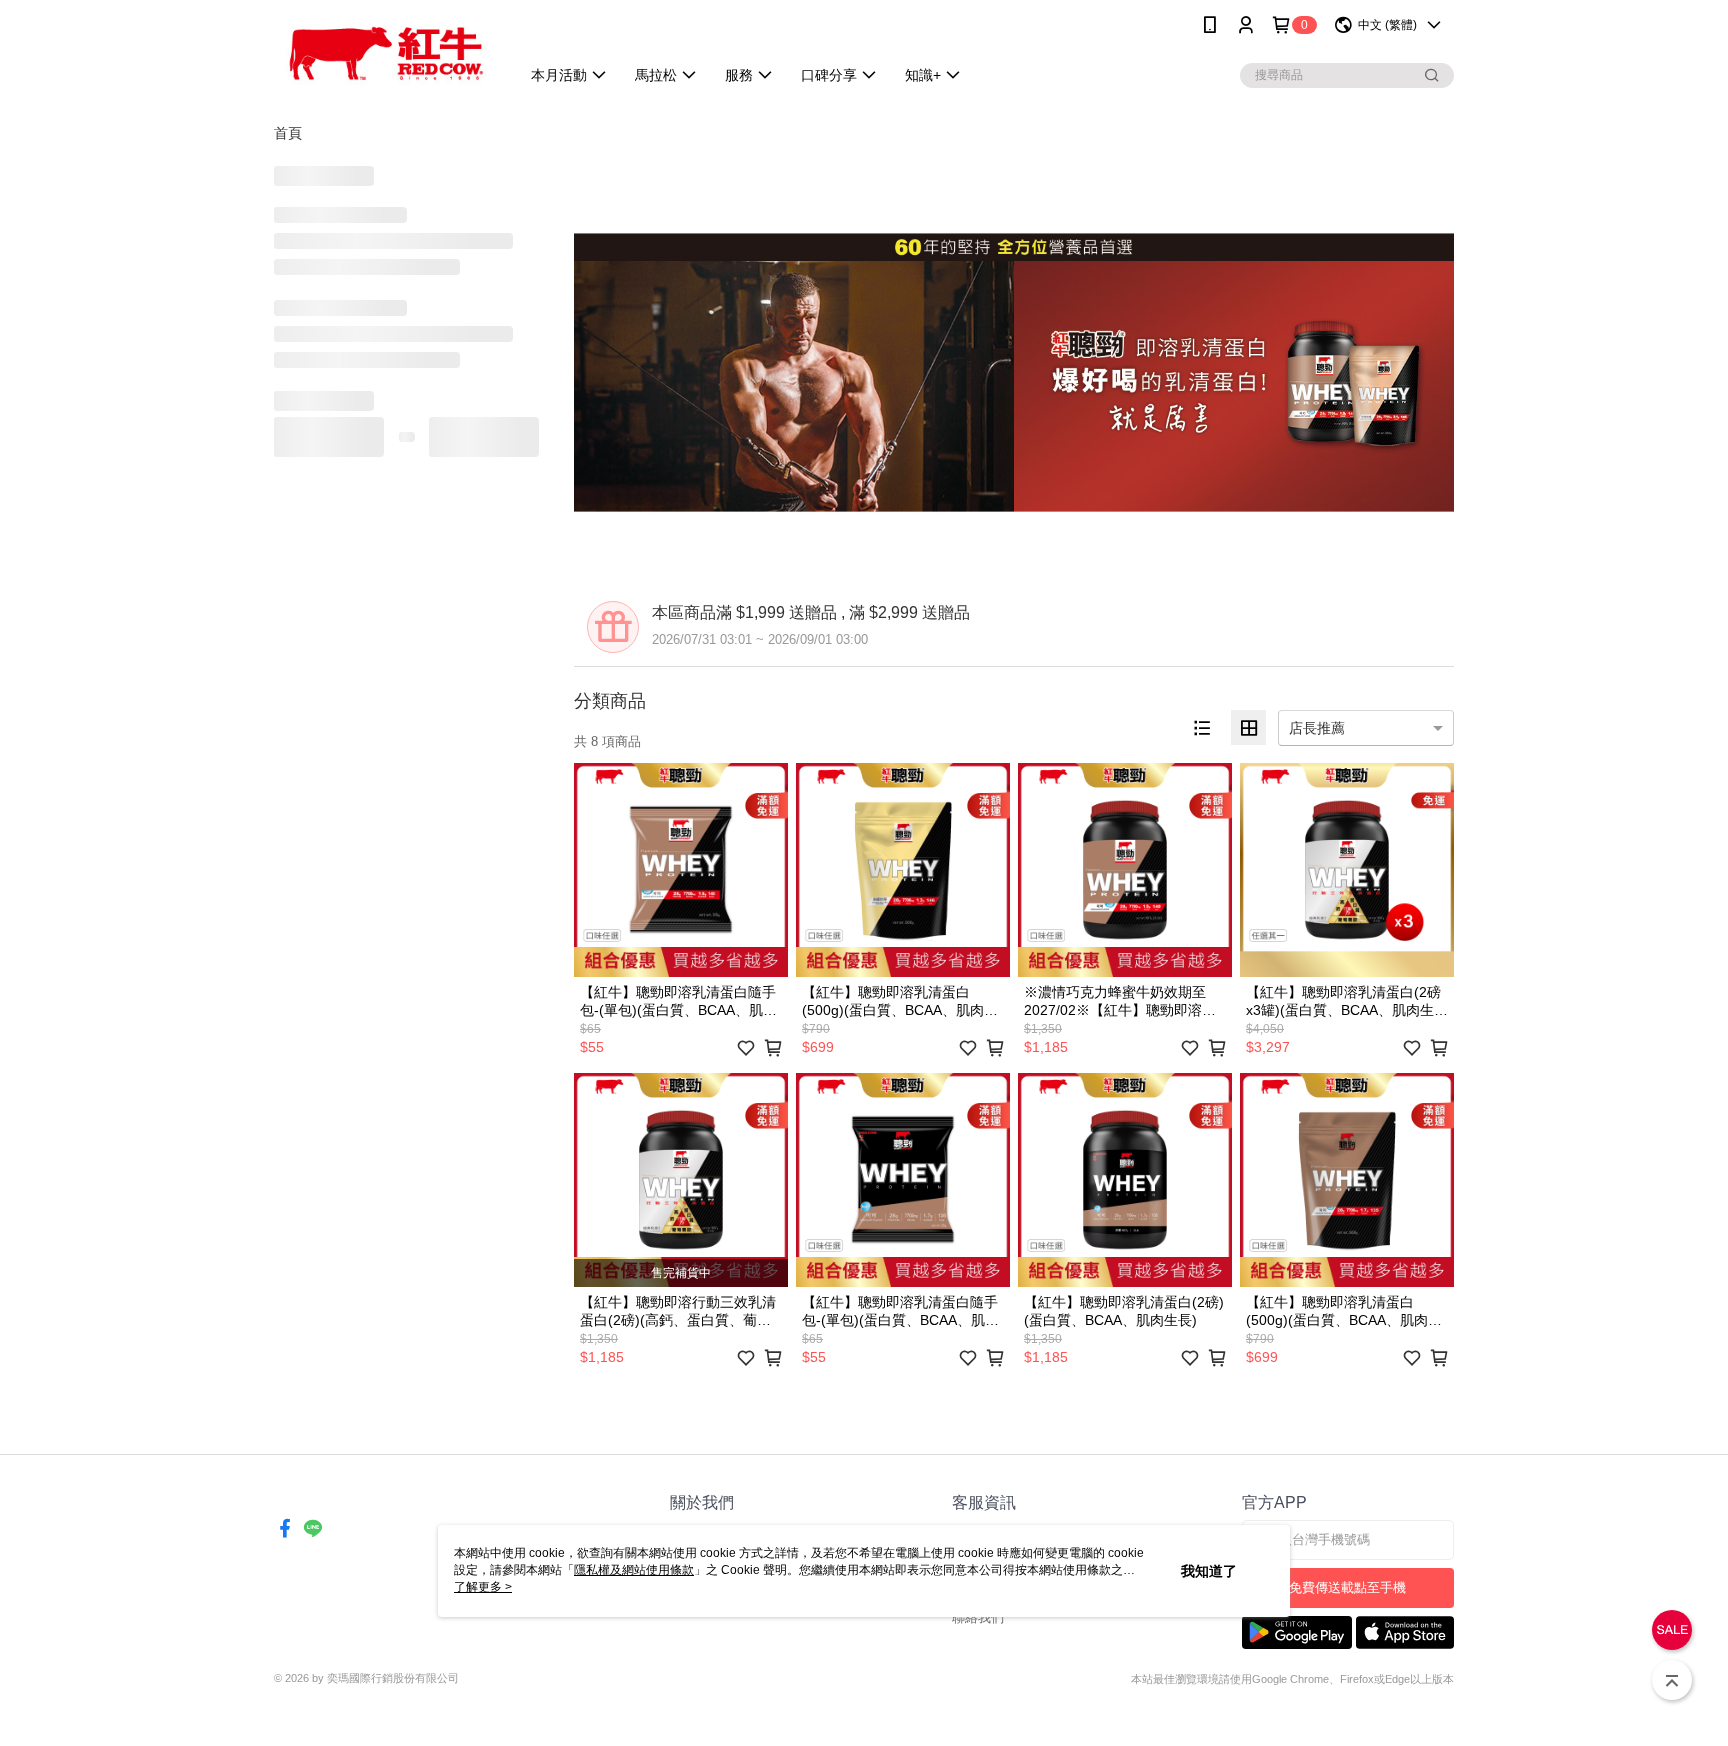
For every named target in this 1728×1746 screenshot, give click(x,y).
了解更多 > (483, 1587)
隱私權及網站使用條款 (634, 1570)
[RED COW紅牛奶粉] (385, 52)
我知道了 (1209, 1571)
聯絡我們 (978, 1617)
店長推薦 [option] (1317, 728)
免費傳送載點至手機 (1347, 1587)
